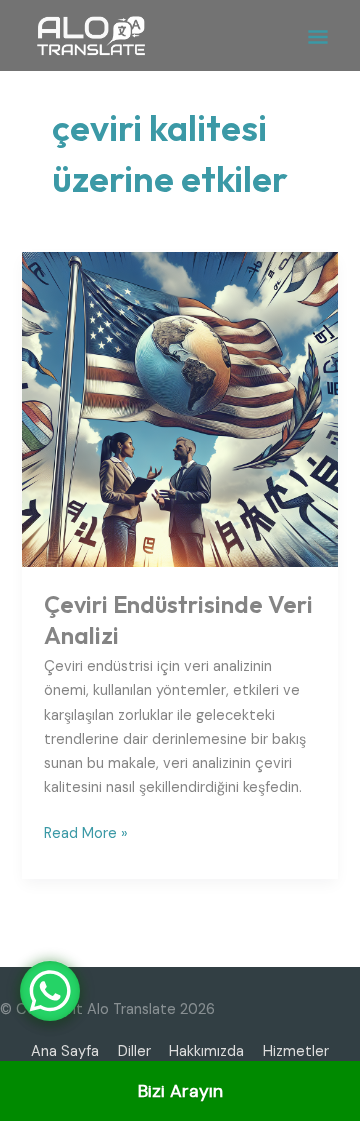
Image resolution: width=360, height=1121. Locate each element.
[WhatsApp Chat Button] (50, 991)
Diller (134, 1051)
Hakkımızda (206, 1051)
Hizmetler (296, 1051)
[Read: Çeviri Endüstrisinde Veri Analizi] (179, 408)
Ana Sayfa (65, 1051)
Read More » (86, 832)
